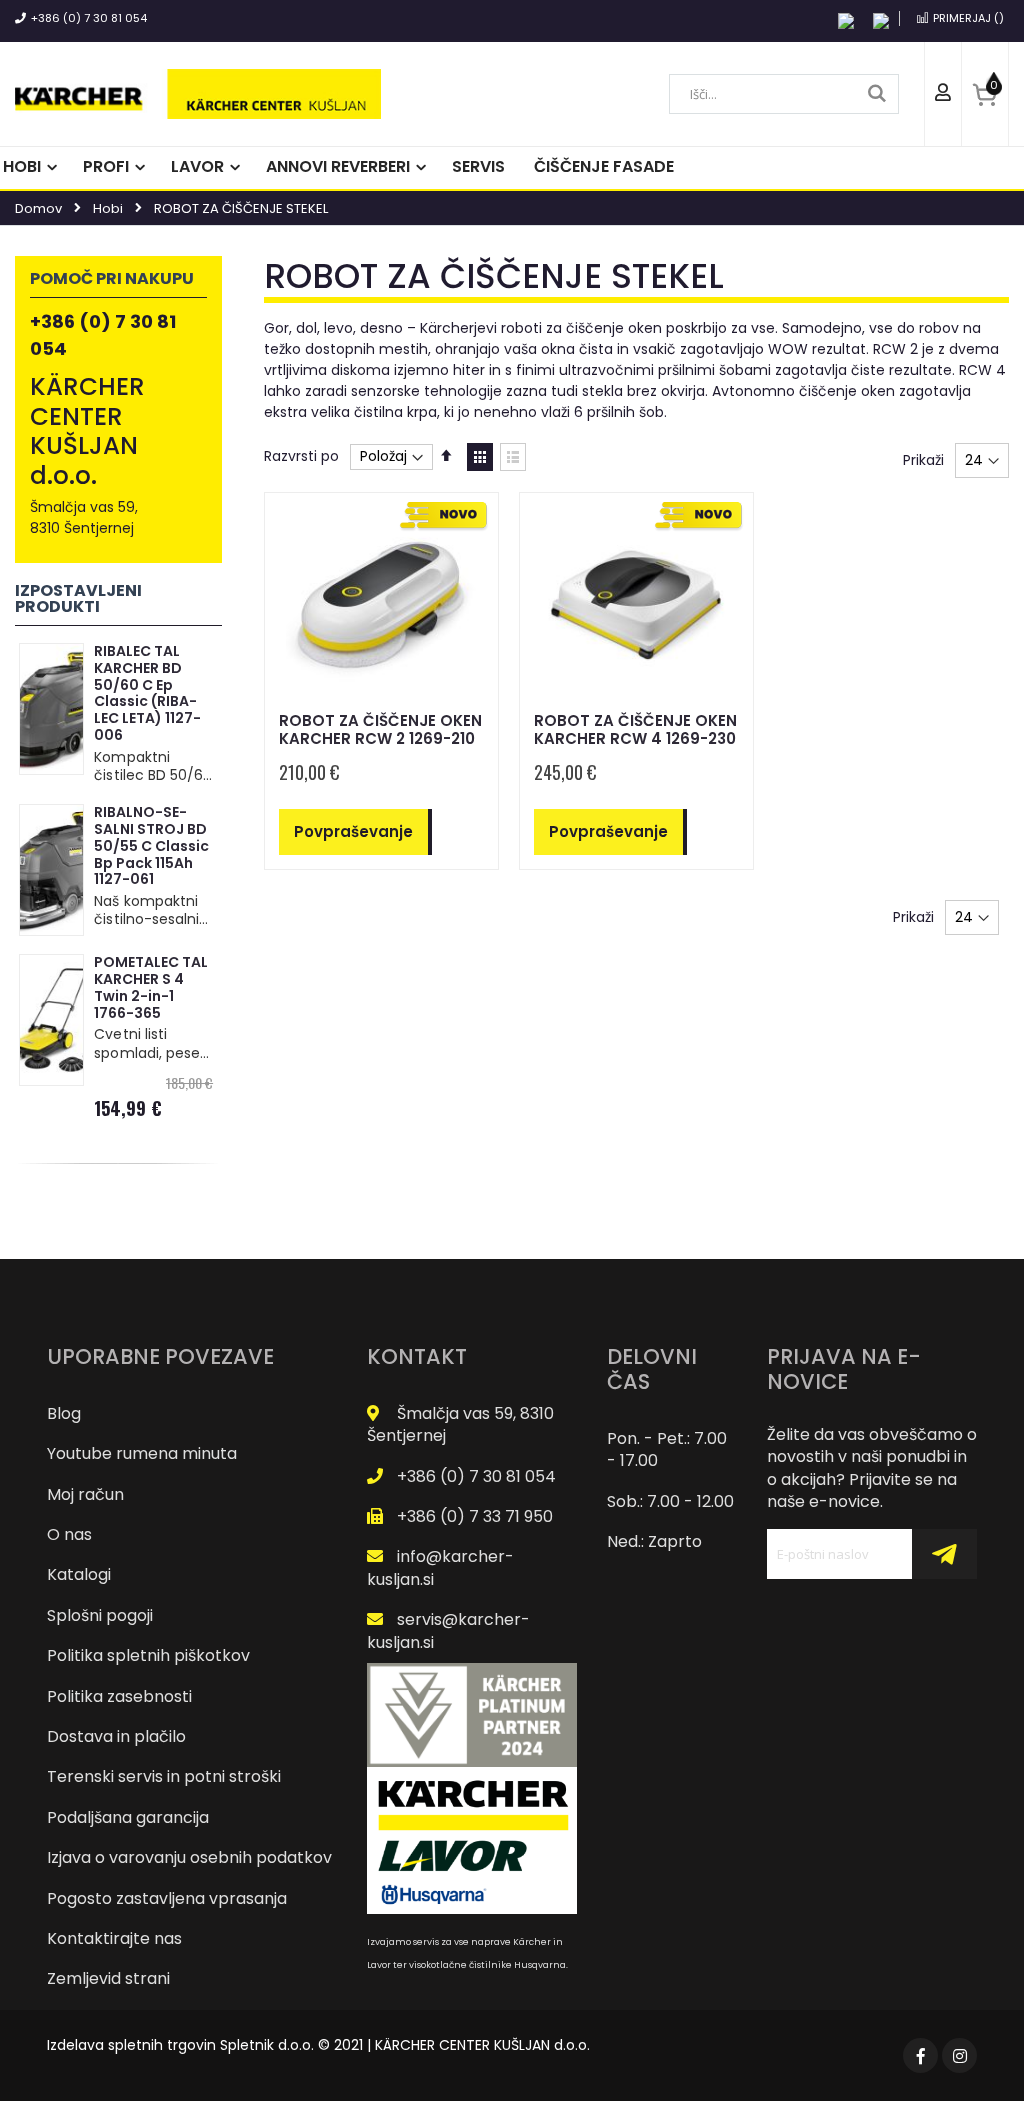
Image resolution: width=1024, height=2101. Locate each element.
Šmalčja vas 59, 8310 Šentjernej (460, 1424)
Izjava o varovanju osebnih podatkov (189, 1857)
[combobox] (784, 94)
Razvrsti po (301, 456)
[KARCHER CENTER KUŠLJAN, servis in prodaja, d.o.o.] (198, 94)
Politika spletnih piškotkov (148, 1655)
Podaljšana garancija (128, 1817)
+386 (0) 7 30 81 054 (89, 18)
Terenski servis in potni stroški (164, 1776)
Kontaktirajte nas (114, 1938)
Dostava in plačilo (116, 1736)
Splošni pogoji (100, 1615)
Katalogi (79, 1574)
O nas (69, 1534)
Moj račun (85, 1494)
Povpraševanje (353, 831)
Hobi (108, 208)
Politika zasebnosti (119, 1696)
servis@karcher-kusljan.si (448, 1630)
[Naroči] (944, 1554)
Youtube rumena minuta (142, 1453)
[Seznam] (513, 457)
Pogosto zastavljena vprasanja (167, 1898)
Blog (64, 1413)
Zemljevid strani (108, 1978)
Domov (38, 208)
